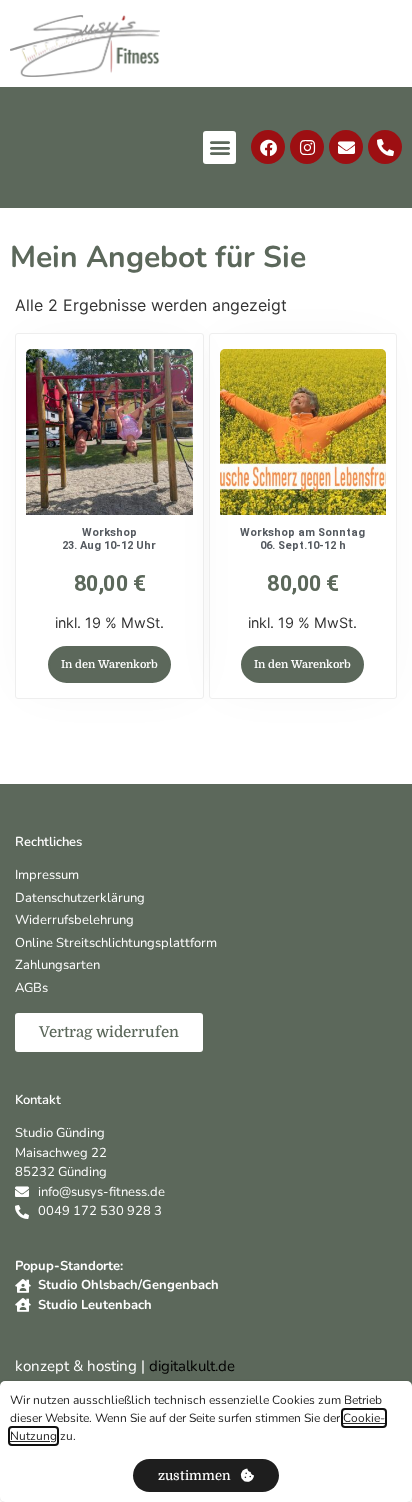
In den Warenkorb (109, 664)
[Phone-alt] (385, 147)
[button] (219, 147)
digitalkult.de (192, 1366)
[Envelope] (346, 147)
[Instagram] (307, 147)
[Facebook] (268, 147)
